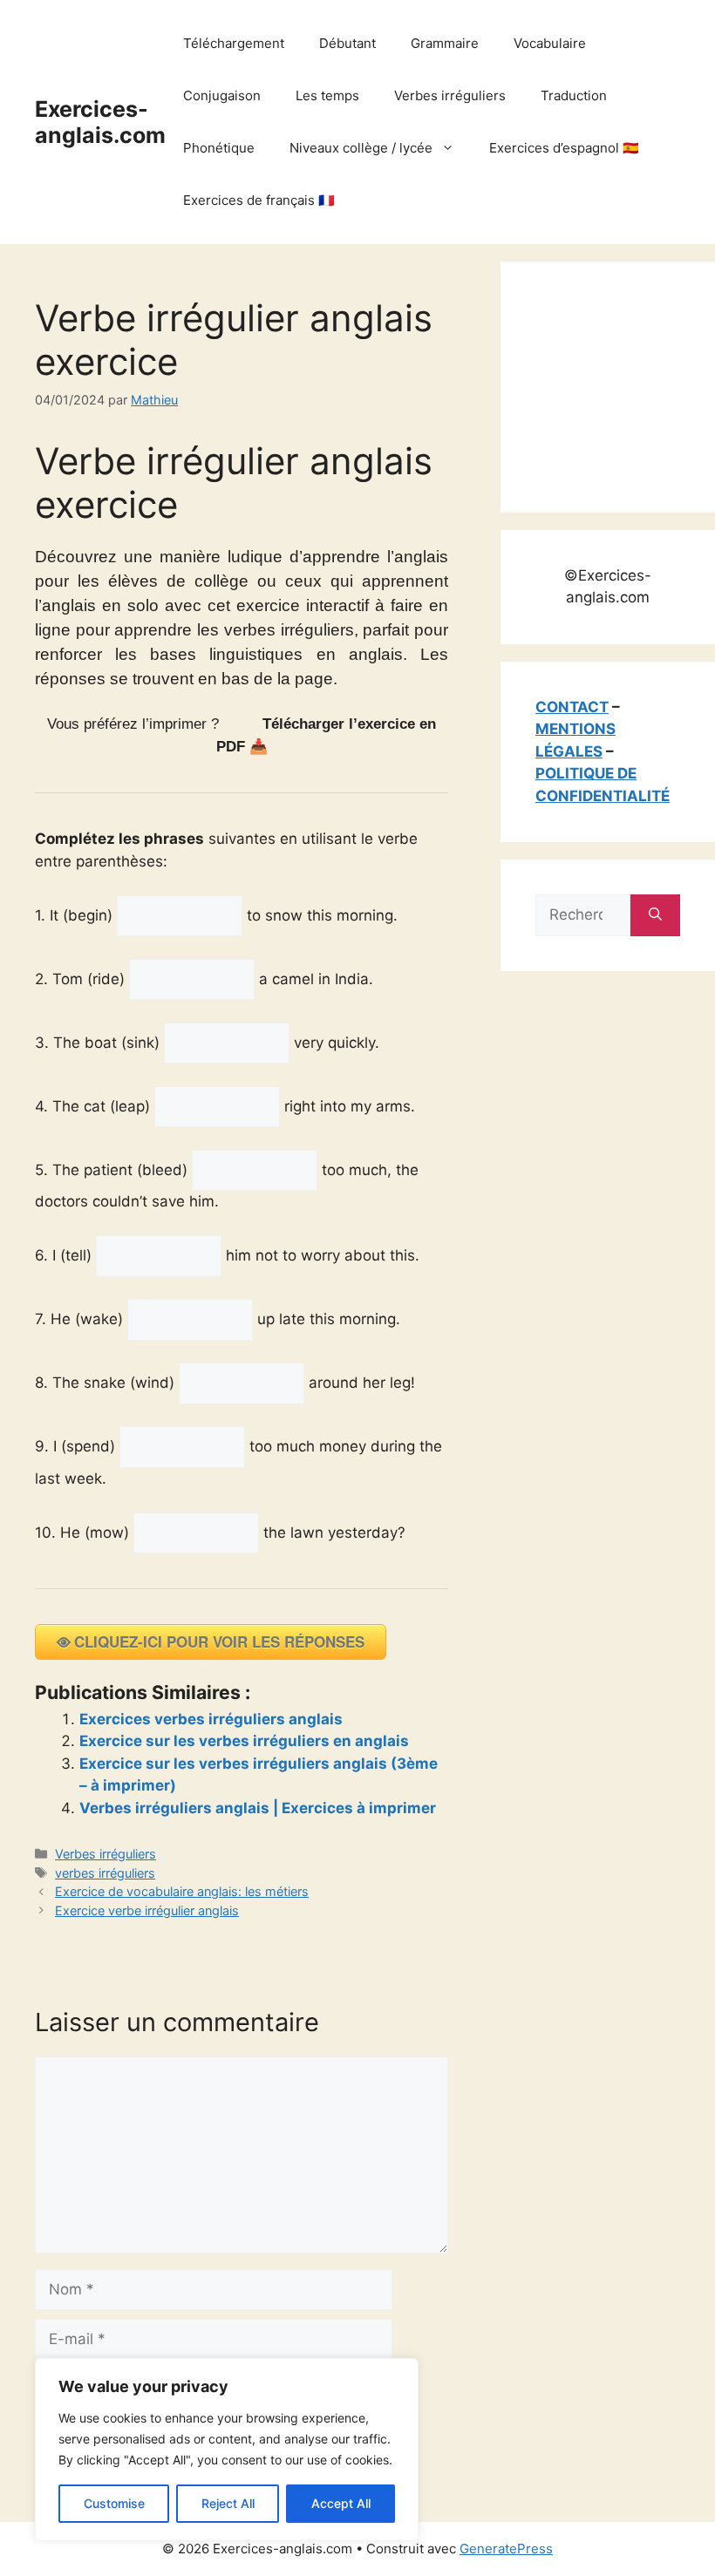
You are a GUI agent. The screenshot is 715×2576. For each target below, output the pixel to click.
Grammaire (445, 43)
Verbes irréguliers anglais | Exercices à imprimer (258, 1808)
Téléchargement (234, 43)
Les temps (327, 95)
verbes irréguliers (105, 1873)
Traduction (574, 95)
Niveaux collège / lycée (361, 148)
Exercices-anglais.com (100, 122)
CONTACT (572, 707)
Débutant (347, 43)
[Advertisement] (625, 384)
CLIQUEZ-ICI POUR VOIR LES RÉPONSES (219, 1641)
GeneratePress (506, 2549)
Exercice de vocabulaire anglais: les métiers (182, 1891)
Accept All (341, 2503)
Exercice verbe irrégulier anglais (147, 1910)
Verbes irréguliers (450, 95)
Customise (114, 2503)
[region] (227, 2450)
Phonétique (219, 148)
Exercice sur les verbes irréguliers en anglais (244, 1741)
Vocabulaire (550, 43)
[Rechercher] (655, 915)
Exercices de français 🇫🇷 (259, 200)
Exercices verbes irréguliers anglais (211, 1719)
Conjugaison (222, 95)
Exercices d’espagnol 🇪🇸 (564, 148)
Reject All (228, 2503)
